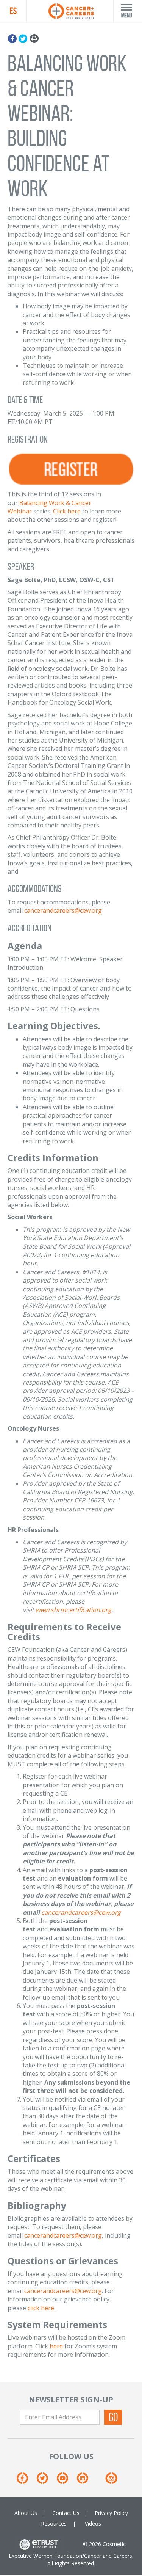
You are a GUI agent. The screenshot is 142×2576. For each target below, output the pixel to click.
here (56, 2346)
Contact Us (66, 2513)
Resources (54, 2523)
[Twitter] (23, 37)
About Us (26, 2513)
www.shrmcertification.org (73, 1610)
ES (13, 11)
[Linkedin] (86, 2481)
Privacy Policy (111, 2513)
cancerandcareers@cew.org (63, 910)
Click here (67, 511)
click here (41, 2308)
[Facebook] (13, 37)
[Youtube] (66, 2481)
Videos (93, 2523)
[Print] (34, 37)
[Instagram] (111, 2481)
